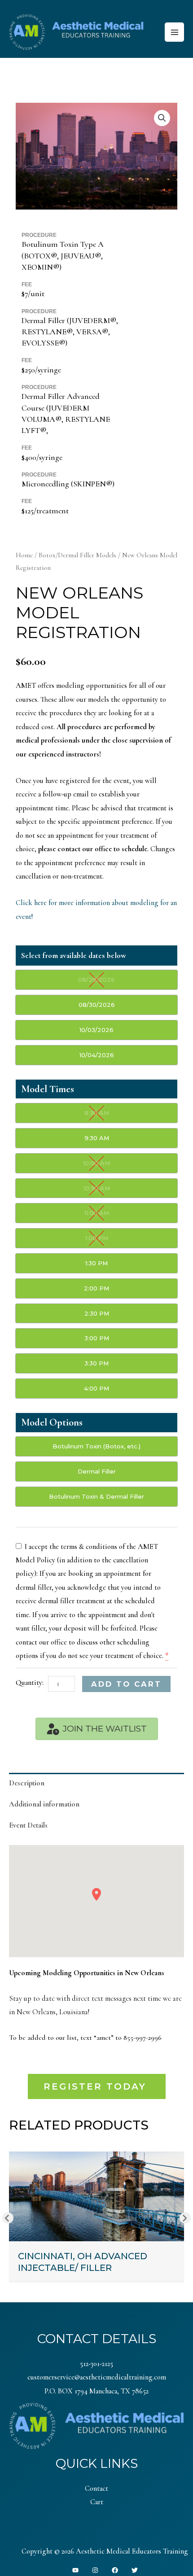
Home (24, 555)
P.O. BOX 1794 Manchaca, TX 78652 (96, 2391)
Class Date (74, 957)
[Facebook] (115, 2570)
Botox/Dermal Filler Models (77, 555)
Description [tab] (27, 1783)
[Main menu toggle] (174, 32)
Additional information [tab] (44, 1804)
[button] (162, 118)
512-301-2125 (96, 2364)
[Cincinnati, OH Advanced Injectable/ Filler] (96, 2196)
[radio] (96, 980)
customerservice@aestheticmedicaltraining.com (97, 2377)
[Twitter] (135, 2570)
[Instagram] (95, 2570)
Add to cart (126, 1684)
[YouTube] (75, 2570)
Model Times (48, 1089)
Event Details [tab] (28, 1825)
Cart (97, 2502)
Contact (96, 2489)
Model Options (52, 1422)
